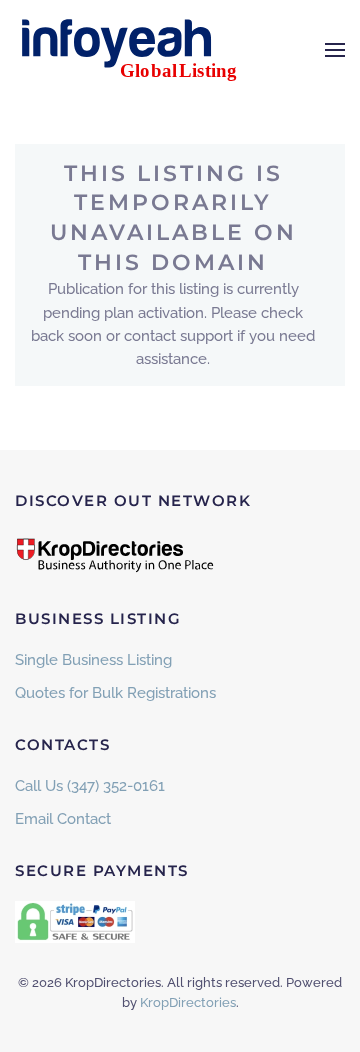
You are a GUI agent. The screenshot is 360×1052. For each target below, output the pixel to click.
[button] (335, 50)
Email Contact (63, 819)
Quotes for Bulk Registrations (115, 693)
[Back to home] (140, 50)
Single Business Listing (93, 660)
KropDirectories (188, 1002)
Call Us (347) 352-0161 (90, 786)
